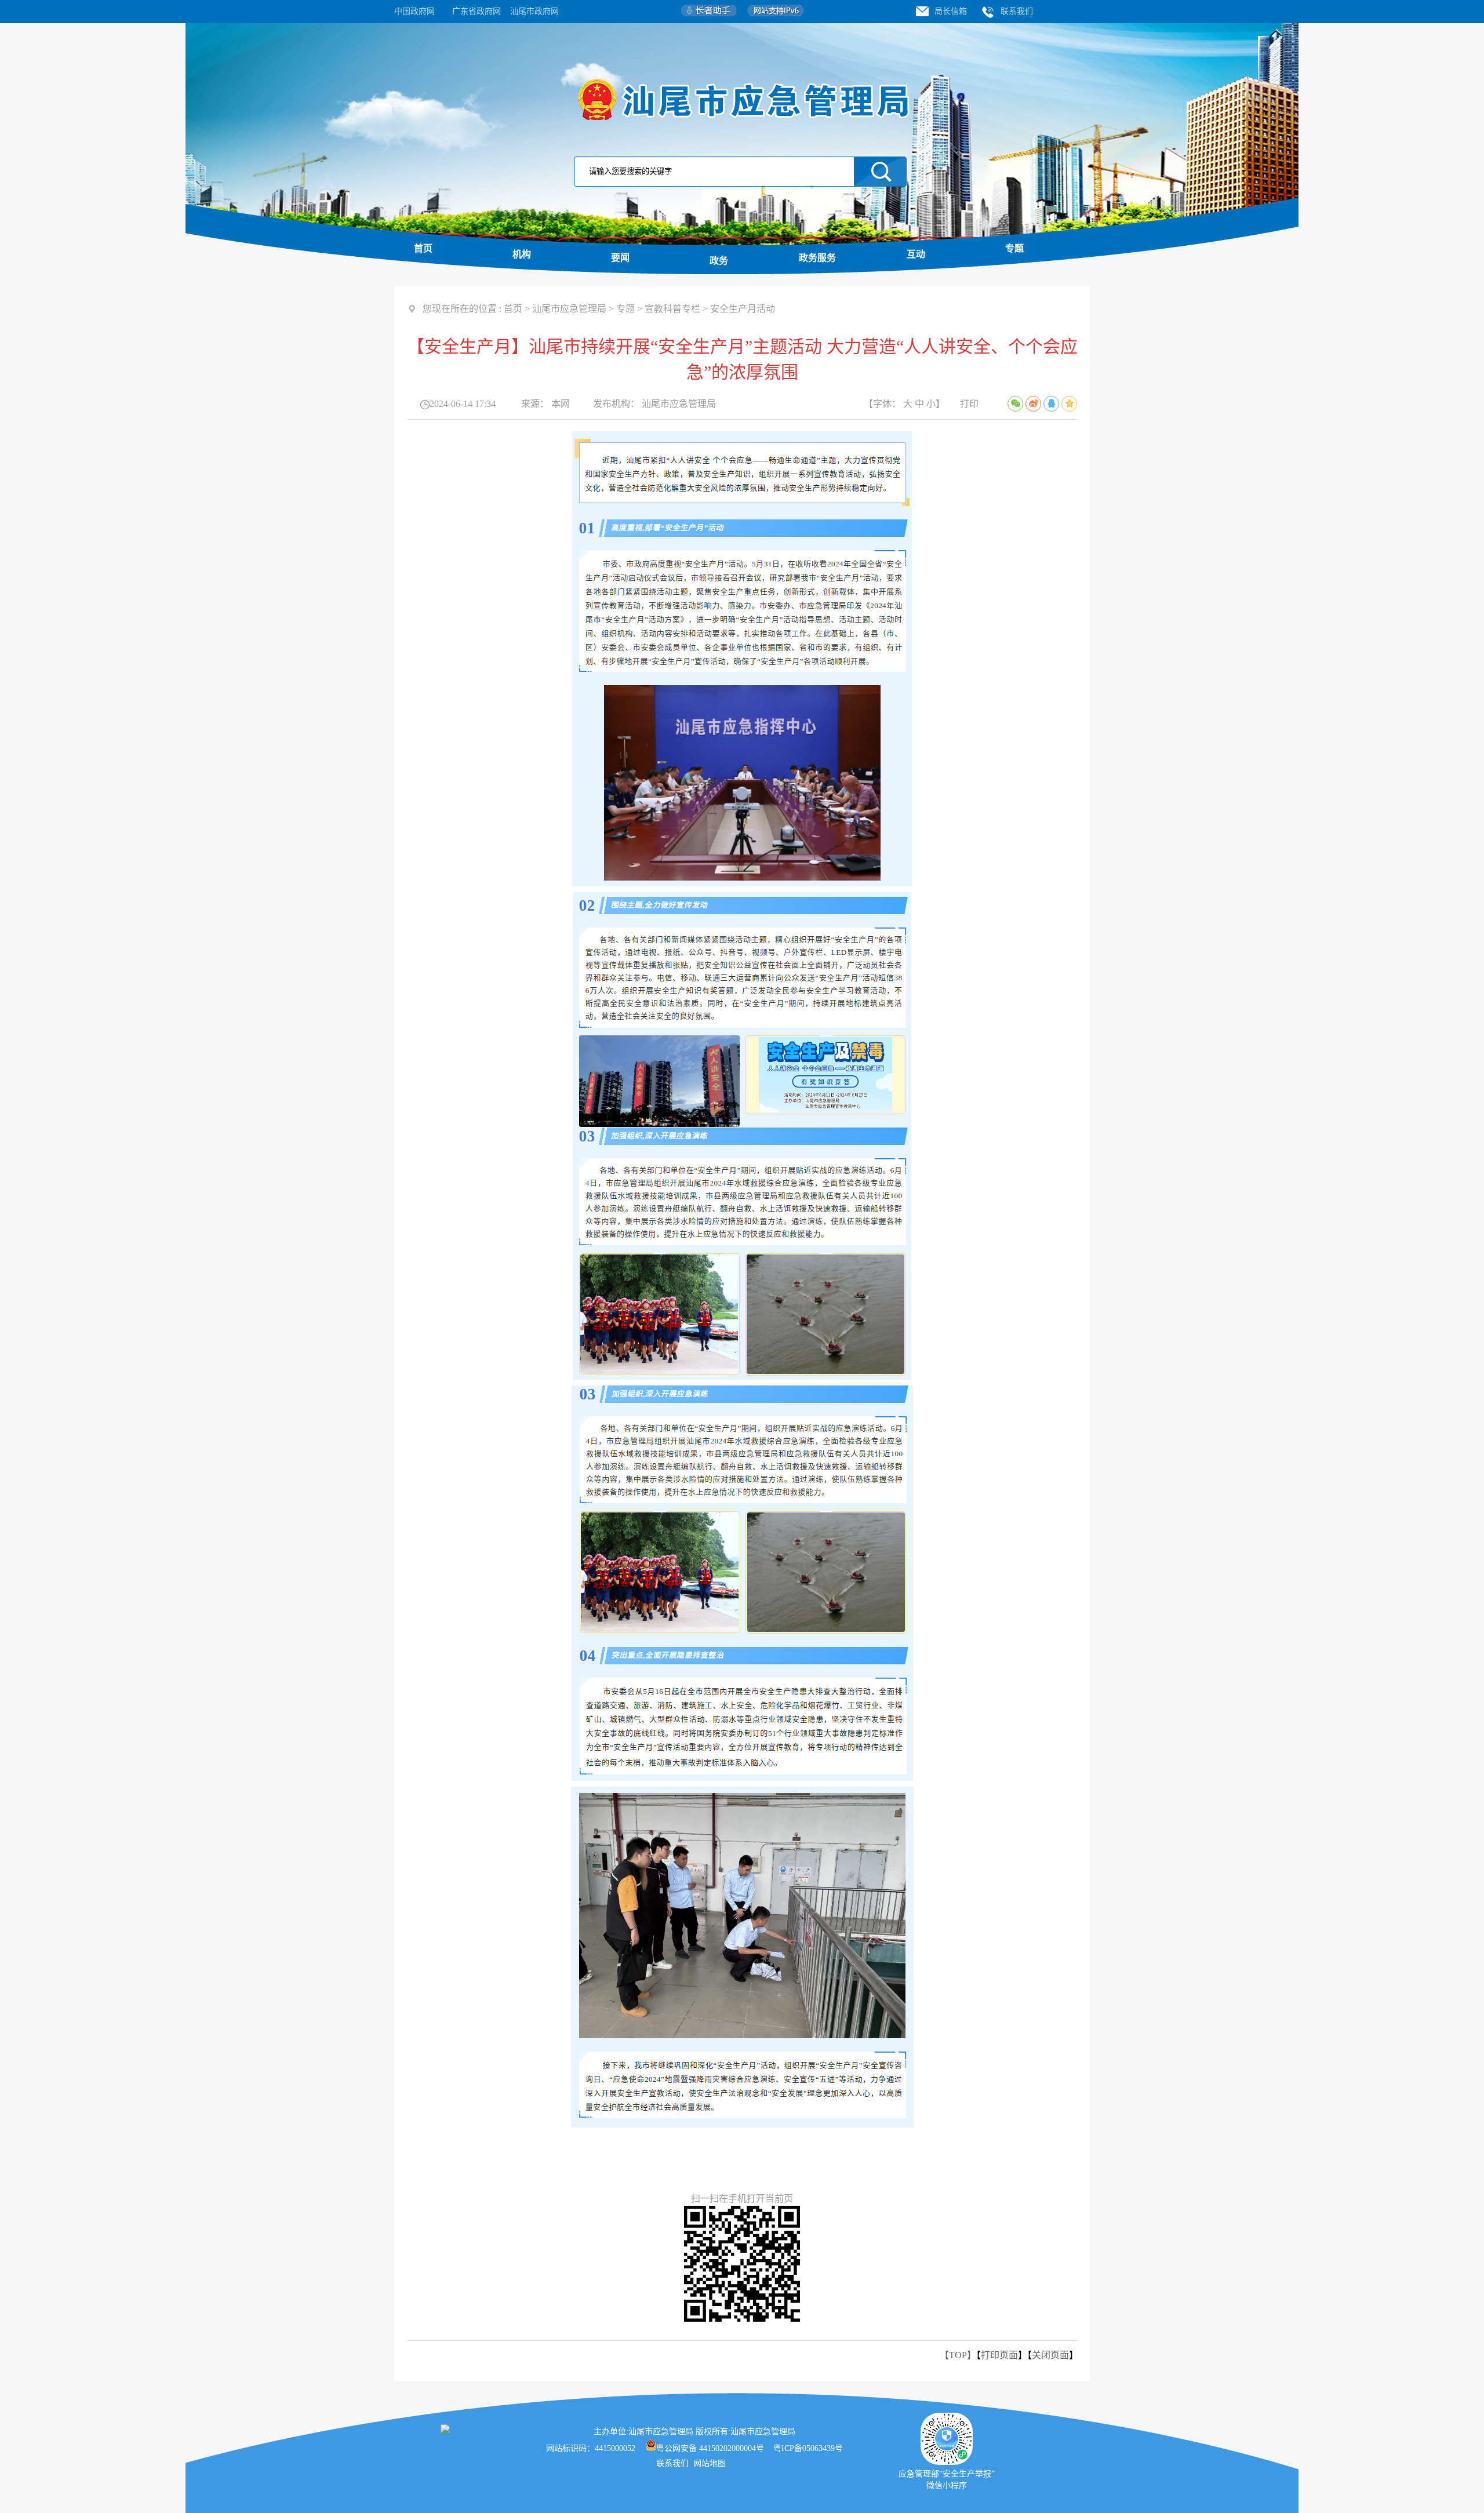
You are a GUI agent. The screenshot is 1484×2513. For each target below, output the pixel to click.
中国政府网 (414, 11)
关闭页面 (1050, 2355)
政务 (719, 261)
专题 (1014, 248)
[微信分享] (1015, 404)
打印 (969, 404)
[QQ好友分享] (1051, 404)
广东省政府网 (477, 11)
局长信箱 (951, 11)
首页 (423, 248)
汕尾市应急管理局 (569, 309)
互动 (916, 254)
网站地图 (711, 2463)
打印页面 (999, 2355)
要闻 (620, 258)
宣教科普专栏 (672, 309)
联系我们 (1017, 11)
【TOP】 (958, 2355)
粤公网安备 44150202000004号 (710, 2448)
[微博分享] (1033, 404)
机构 (522, 254)
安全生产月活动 (743, 309)
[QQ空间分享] (1069, 404)
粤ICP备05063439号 (808, 2448)
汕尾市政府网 (534, 11)
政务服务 (817, 258)
